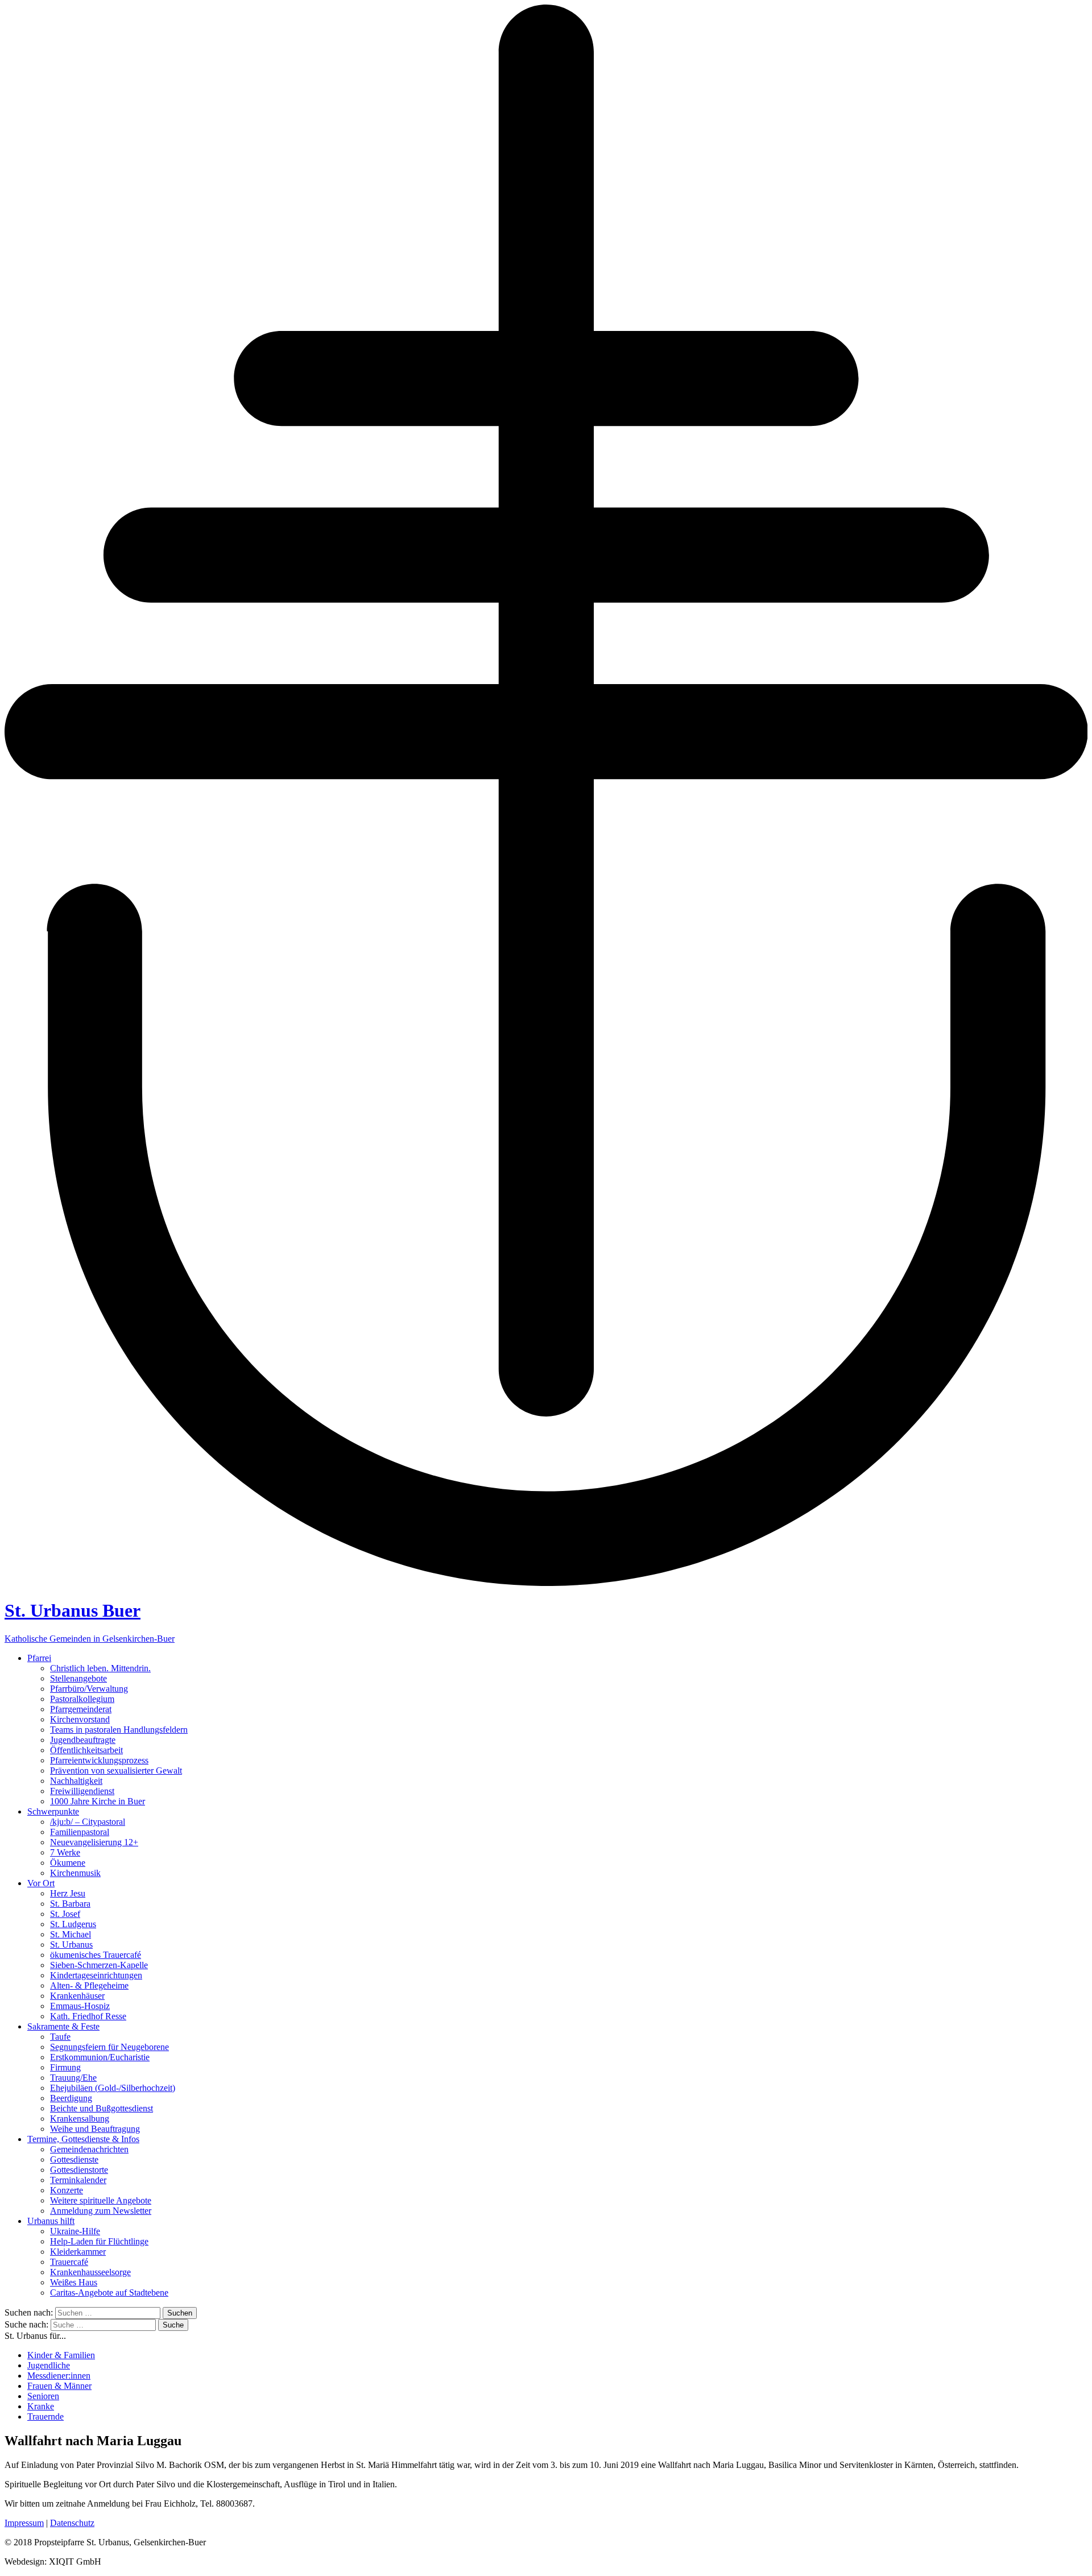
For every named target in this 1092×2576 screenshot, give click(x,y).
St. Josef (65, 1914)
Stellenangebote (78, 1678)
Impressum (24, 2523)
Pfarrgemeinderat (81, 1709)
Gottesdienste (74, 2159)
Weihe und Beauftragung (95, 2129)
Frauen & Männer (59, 2386)
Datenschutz (72, 2523)
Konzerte (67, 2190)
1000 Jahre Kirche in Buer (98, 1801)
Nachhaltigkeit (76, 1781)
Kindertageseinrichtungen (96, 1975)
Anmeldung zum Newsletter (101, 2211)
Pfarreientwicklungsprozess (99, 1760)
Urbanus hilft (51, 2221)
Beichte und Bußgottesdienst (102, 2108)
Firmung (65, 2067)
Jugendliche (49, 2365)
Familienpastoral (80, 1832)
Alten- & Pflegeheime (89, 1985)
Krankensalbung (80, 2119)
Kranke (41, 2406)
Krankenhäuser (77, 1996)
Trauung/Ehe (73, 2078)
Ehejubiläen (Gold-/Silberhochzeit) (113, 2088)
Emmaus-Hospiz (80, 2006)
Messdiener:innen (59, 2376)
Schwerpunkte (53, 1811)
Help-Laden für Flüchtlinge (99, 2241)
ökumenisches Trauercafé (96, 1955)
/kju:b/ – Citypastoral (88, 1822)
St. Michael (71, 1934)
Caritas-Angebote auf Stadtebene (109, 2293)
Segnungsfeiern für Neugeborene (109, 2047)
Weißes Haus (74, 2282)
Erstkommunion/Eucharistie (100, 2057)
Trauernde (45, 2416)
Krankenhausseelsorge (90, 2272)
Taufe (60, 2037)
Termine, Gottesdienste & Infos (83, 2139)
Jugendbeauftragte (83, 1740)
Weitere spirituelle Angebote (101, 2200)
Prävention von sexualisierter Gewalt (116, 1771)
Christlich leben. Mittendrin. (100, 1668)
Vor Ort (41, 1883)
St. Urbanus (71, 1945)
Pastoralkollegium (82, 1699)
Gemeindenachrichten (89, 2149)
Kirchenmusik (75, 1873)
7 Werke (65, 1852)
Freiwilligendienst (82, 1791)
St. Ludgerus (73, 1924)
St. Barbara (70, 1904)
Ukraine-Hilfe (75, 2231)
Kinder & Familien (61, 2355)
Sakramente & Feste (63, 2026)
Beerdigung (71, 2098)
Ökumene (68, 1863)
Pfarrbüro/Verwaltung (89, 1689)
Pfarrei (39, 1658)
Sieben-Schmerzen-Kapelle (99, 1965)
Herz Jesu (68, 1893)
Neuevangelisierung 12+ (94, 1842)
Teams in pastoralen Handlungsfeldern (119, 1730)
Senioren (43, 2396)
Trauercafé (69, 2262)
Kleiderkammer (78, 2252)
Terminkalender (78, 2180)
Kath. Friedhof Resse (88, 2016)
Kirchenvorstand (80, 1719)
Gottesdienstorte (79, 2170)
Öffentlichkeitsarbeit (86, 1750)
